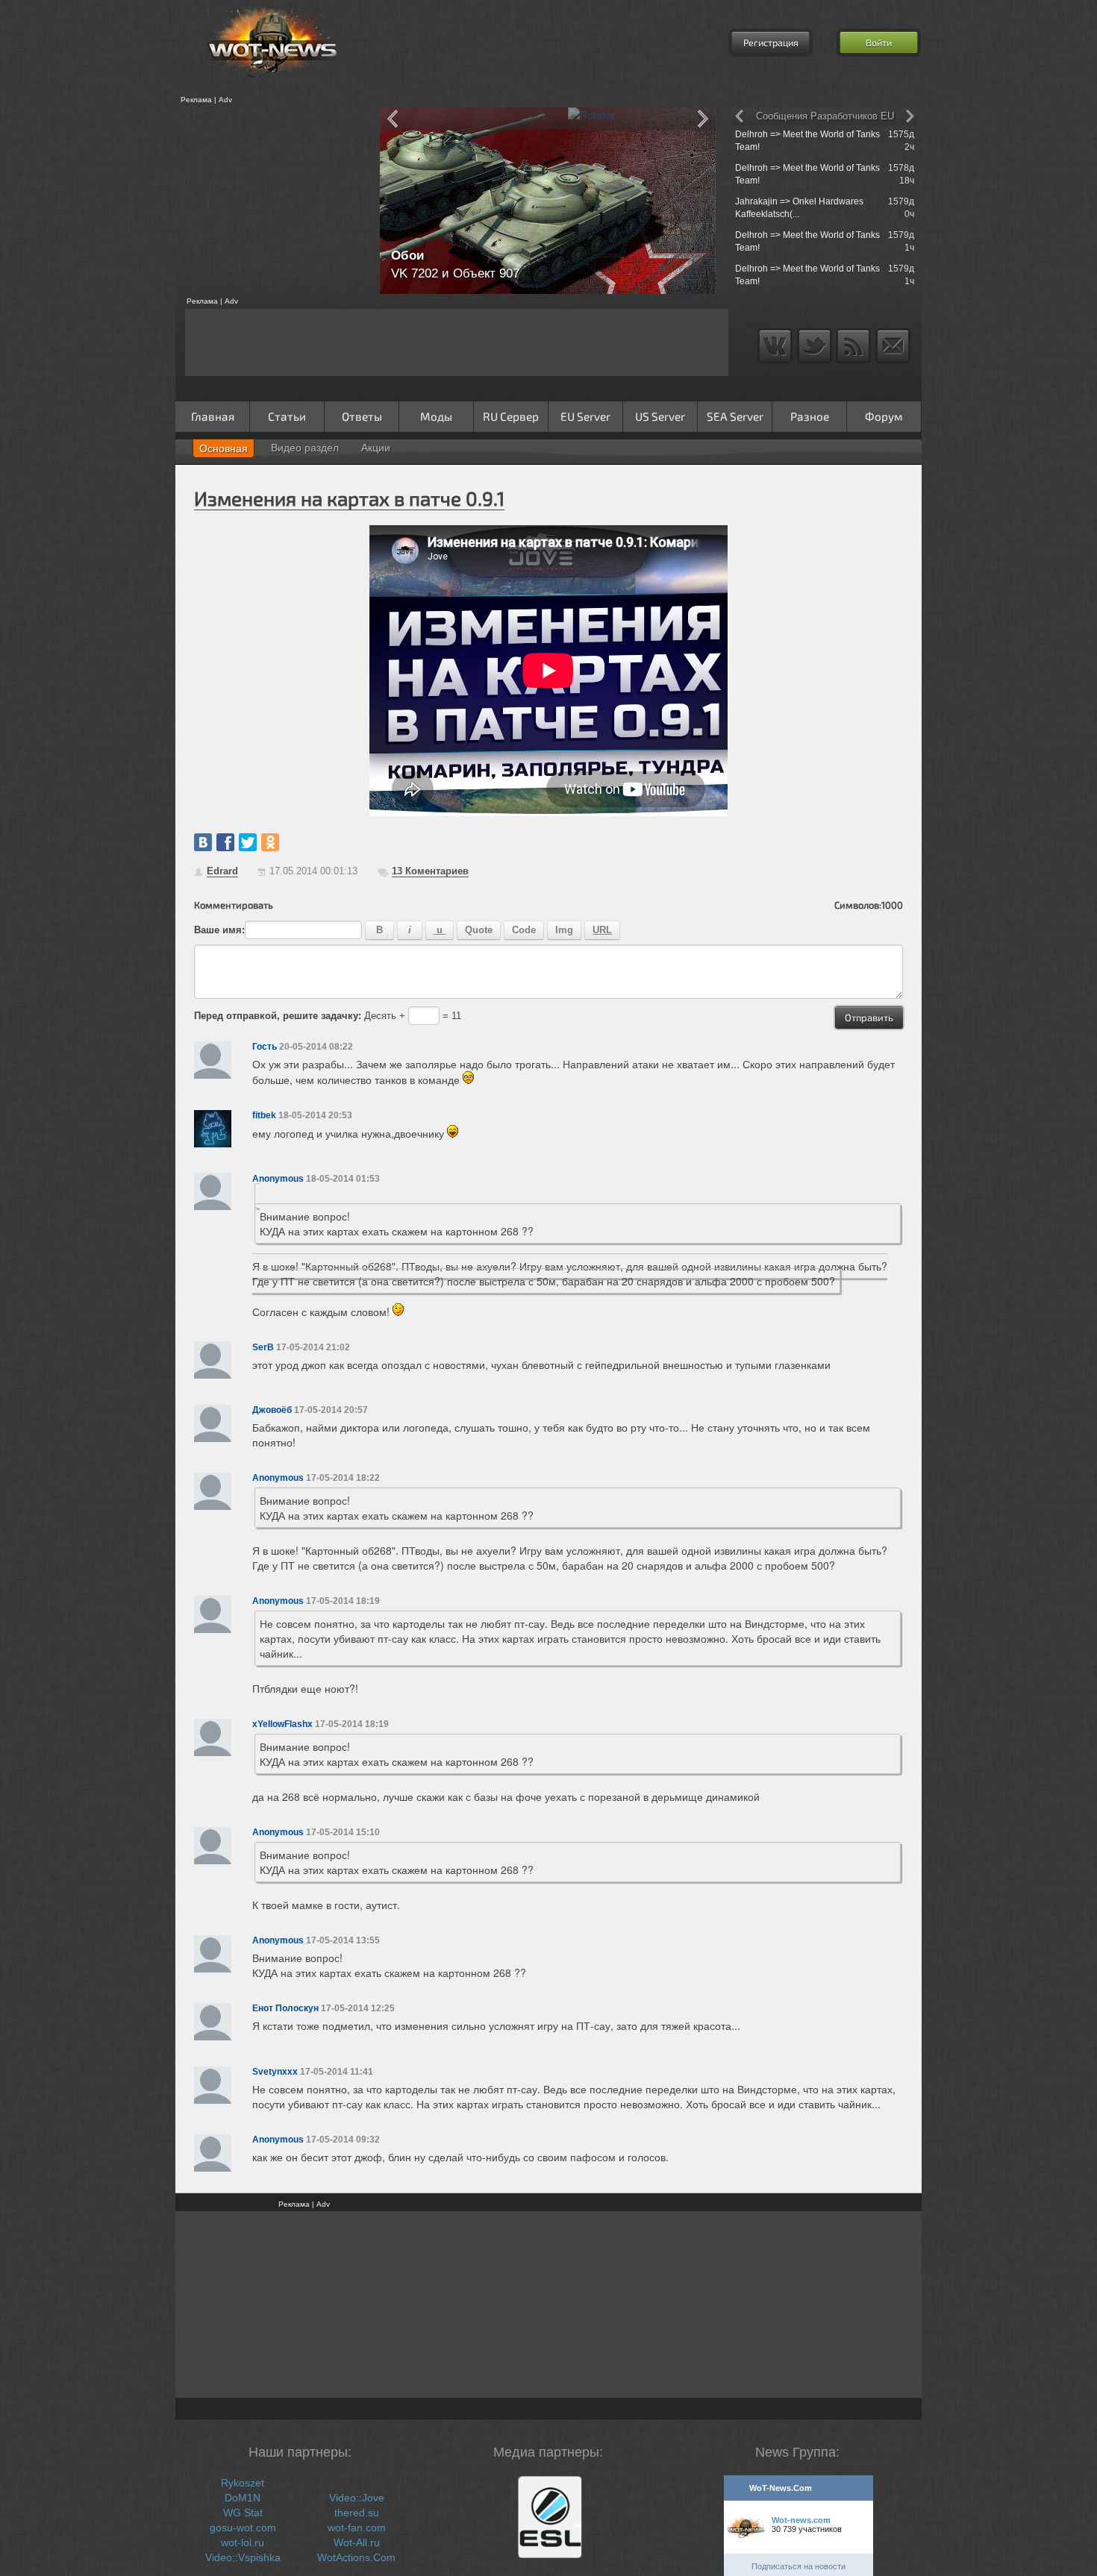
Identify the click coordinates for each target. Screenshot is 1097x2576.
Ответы (362, 416)
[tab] (224, 448)
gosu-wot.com (243, 2528)
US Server (660, 416)
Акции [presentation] (376, 448)
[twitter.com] (248, 842)
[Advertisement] (272, 201)
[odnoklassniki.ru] (270, 842)
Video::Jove (357, 2498)
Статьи (287, 416)
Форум (884, 416)
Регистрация (771, 43)
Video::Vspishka (243, 2557)
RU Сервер (511, 416)
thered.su (357, 2513)
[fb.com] (225, 842)
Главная (213, 416)
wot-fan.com (357, 2528)
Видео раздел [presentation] (305, 448)
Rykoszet (243, 2483)
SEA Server (735, 416)
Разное (810, 416)
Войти (879, 43)
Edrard (222, 871)
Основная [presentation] (224, 448)
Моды (436, 416)
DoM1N (243, 2498)
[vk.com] (203, 842)
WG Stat (243, 2513)
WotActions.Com (356, 2557)
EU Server (585, 416)
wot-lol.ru (243, 2542)
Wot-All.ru (357, 2542)
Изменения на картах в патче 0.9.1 (349, 498)
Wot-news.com (801, 2520)
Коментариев (430, 871)
